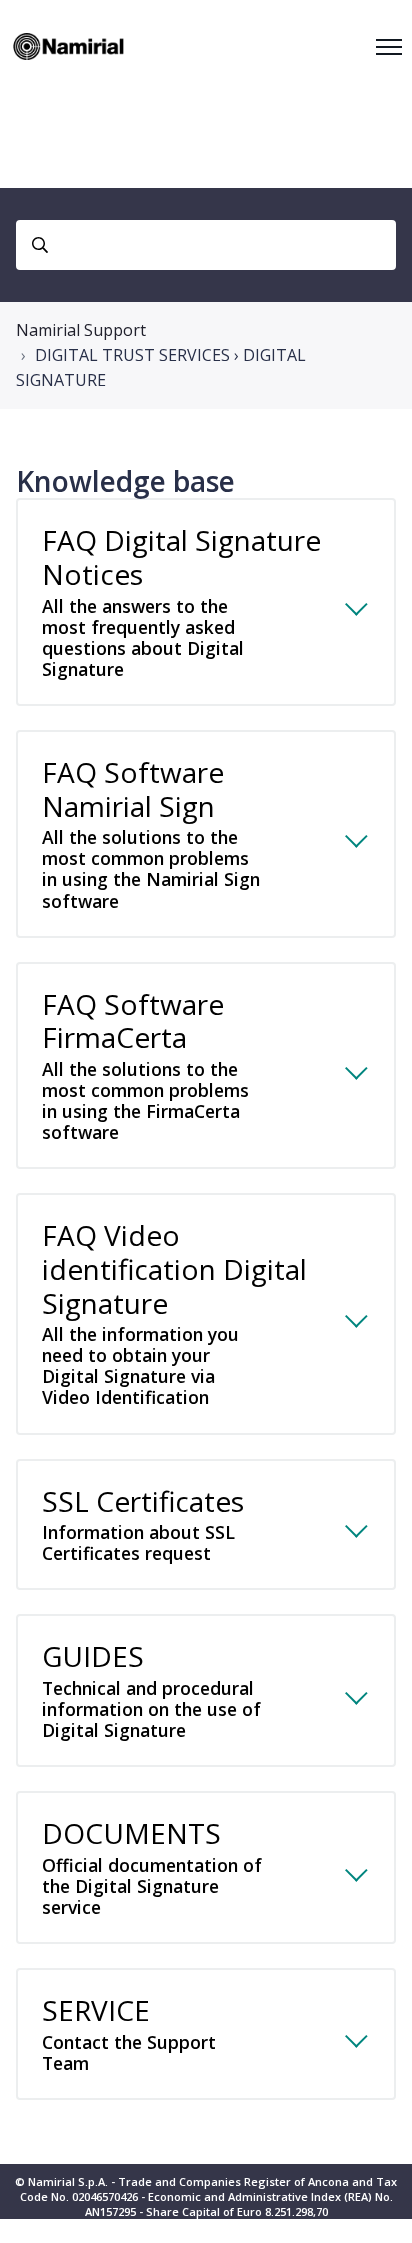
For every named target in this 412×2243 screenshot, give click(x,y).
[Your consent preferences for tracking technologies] (377, 2208)
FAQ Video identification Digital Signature (174, 1312)
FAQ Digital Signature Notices (181, 601)
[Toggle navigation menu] (389, 47)
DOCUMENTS (152, 1866)
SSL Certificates (143, 1524)
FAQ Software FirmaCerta (145, 1065)
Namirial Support (81, 330)
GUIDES (151, 1689)
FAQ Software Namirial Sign (151, 833)
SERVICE (129, 2033)
